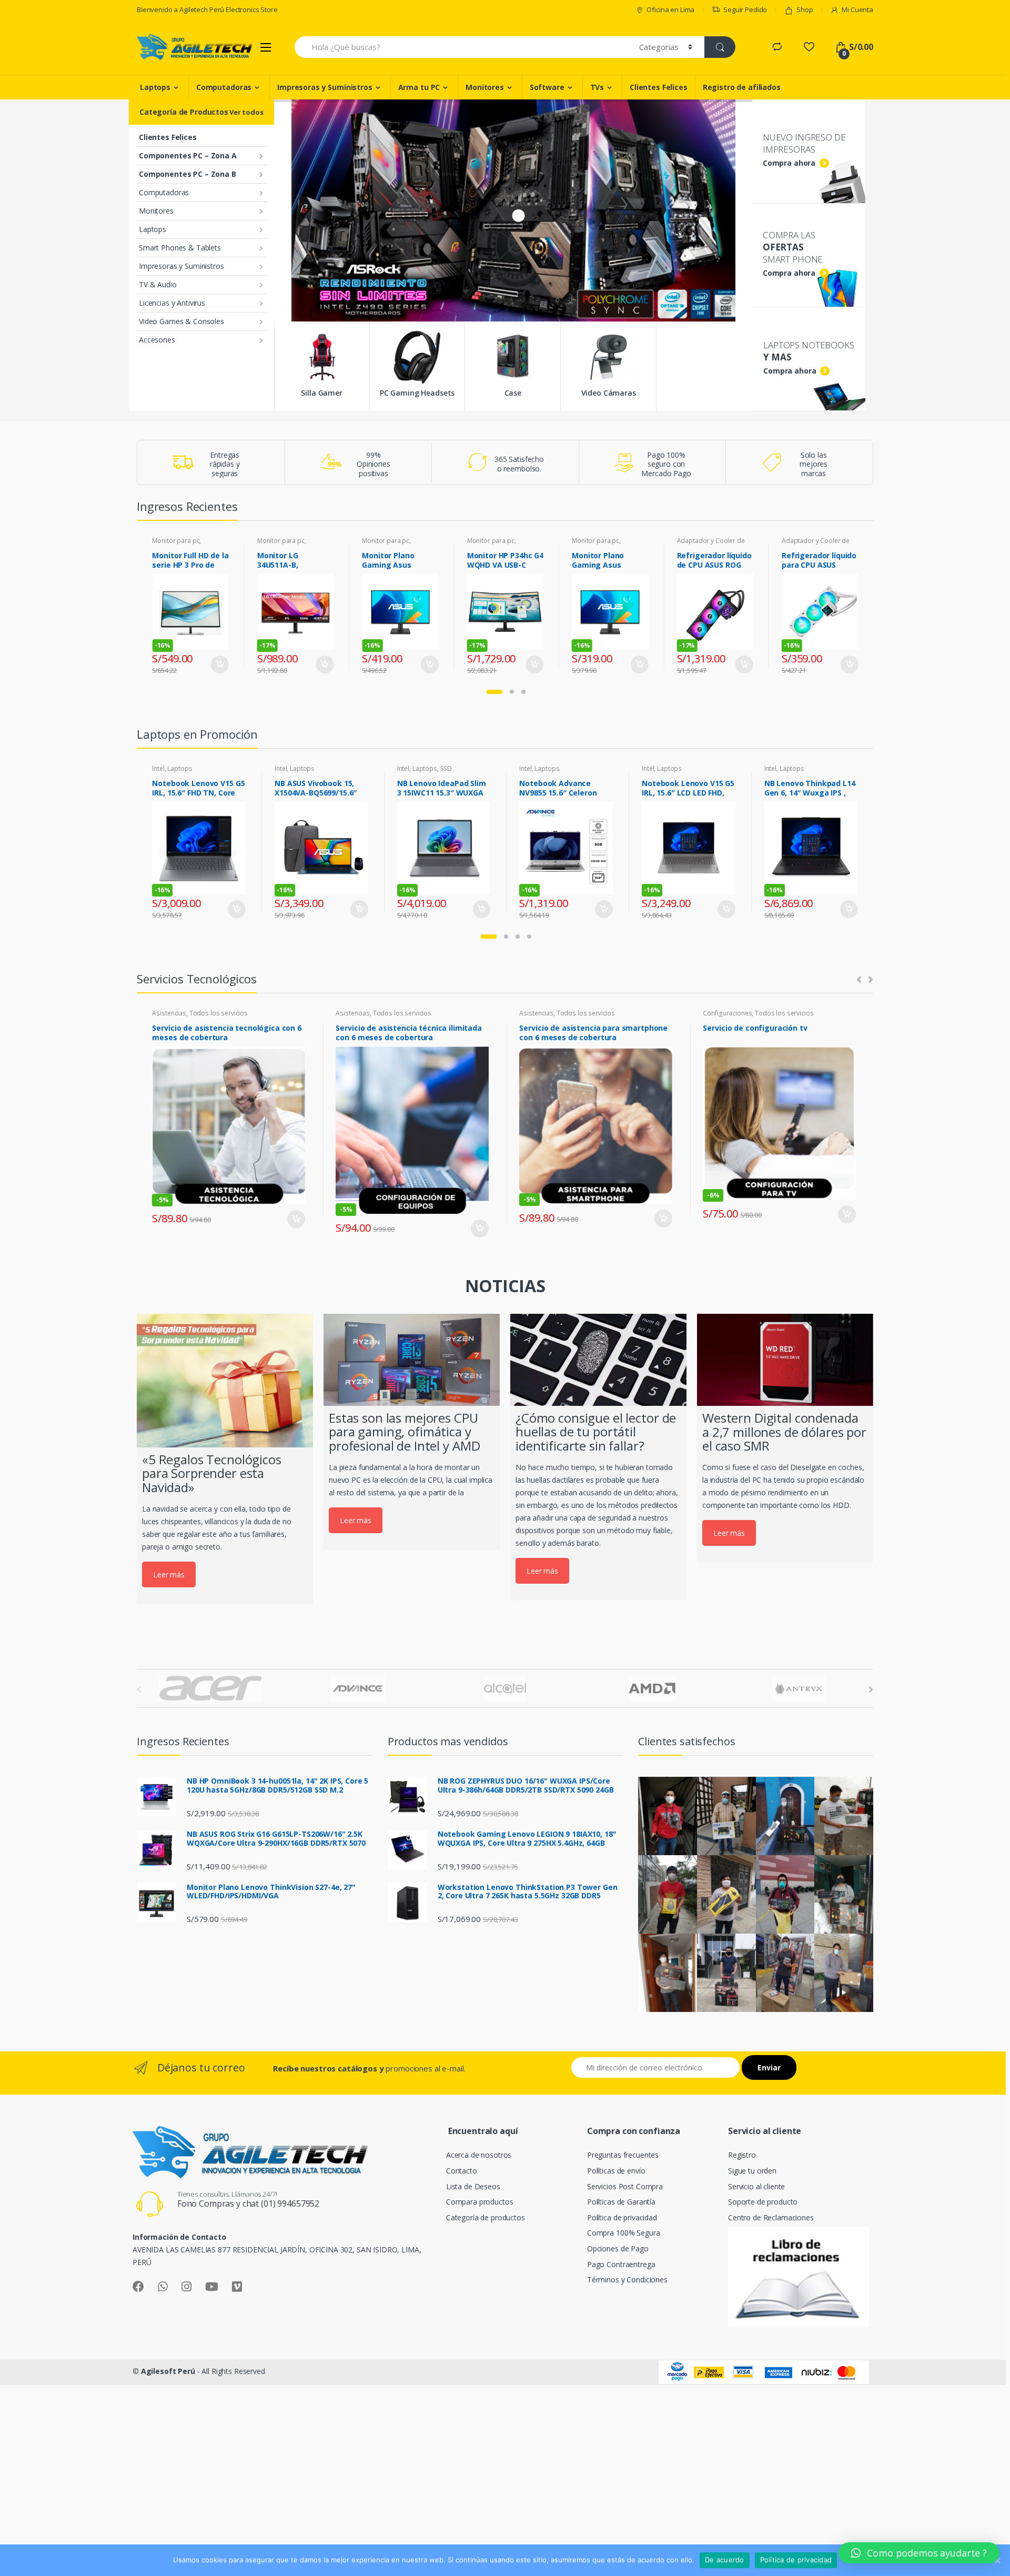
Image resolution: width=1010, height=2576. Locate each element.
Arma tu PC (419, 87)
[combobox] (461, 47)
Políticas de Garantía (621, 2202)
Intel (158, 768)
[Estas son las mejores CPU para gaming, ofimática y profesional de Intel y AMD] (412, 1360)
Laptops (155, 87)
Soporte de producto (763, 2202)
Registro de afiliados (742, 87)
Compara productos (480, 2202)
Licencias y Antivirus (172, 303)
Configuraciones (727, 1013)
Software (547, 87)
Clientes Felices (659, 87)
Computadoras (164, 192)
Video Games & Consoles (181, 321)
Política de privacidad (622, 2217)
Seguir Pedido (745, 9)
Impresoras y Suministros (325, 87)
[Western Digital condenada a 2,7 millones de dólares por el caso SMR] (785, 1360)
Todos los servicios (219, 1013)
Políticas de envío (616, 2171)
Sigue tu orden (752, 2171)
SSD (324, 768)
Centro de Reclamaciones (771, 2217)
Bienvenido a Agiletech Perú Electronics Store (207, 9)
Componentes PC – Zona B (188, 174)
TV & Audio (158, 284)
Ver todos (246, 112)
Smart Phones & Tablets (180, 248)
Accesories (157, 340)
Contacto (462, 2171)
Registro (742, 2155)
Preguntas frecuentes (623, 2155)
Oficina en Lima (670, 9)
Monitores (485, 87)
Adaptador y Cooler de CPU (606, 544)
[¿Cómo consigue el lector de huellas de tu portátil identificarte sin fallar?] (598, 1360)
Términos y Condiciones (627, 2280)
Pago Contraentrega (621, 2264)
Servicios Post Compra (625, 2186)
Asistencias (169, 1013)
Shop (805, 9)
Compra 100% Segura (623, 2233)
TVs (597, 87)
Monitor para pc (176, 541)
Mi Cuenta (857, 9)
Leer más (169, 1574)
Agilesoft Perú (168, 2371)
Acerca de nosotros (479, 2155)
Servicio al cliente (756, 2186)
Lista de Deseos (473, 2186)
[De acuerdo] (997, 2560)
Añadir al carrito (219, 665)
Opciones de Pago (618, 2248)
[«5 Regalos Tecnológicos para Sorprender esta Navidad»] (225, 1381)
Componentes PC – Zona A (188, 155)
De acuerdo (725, 2560)
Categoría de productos (486, 2217)
